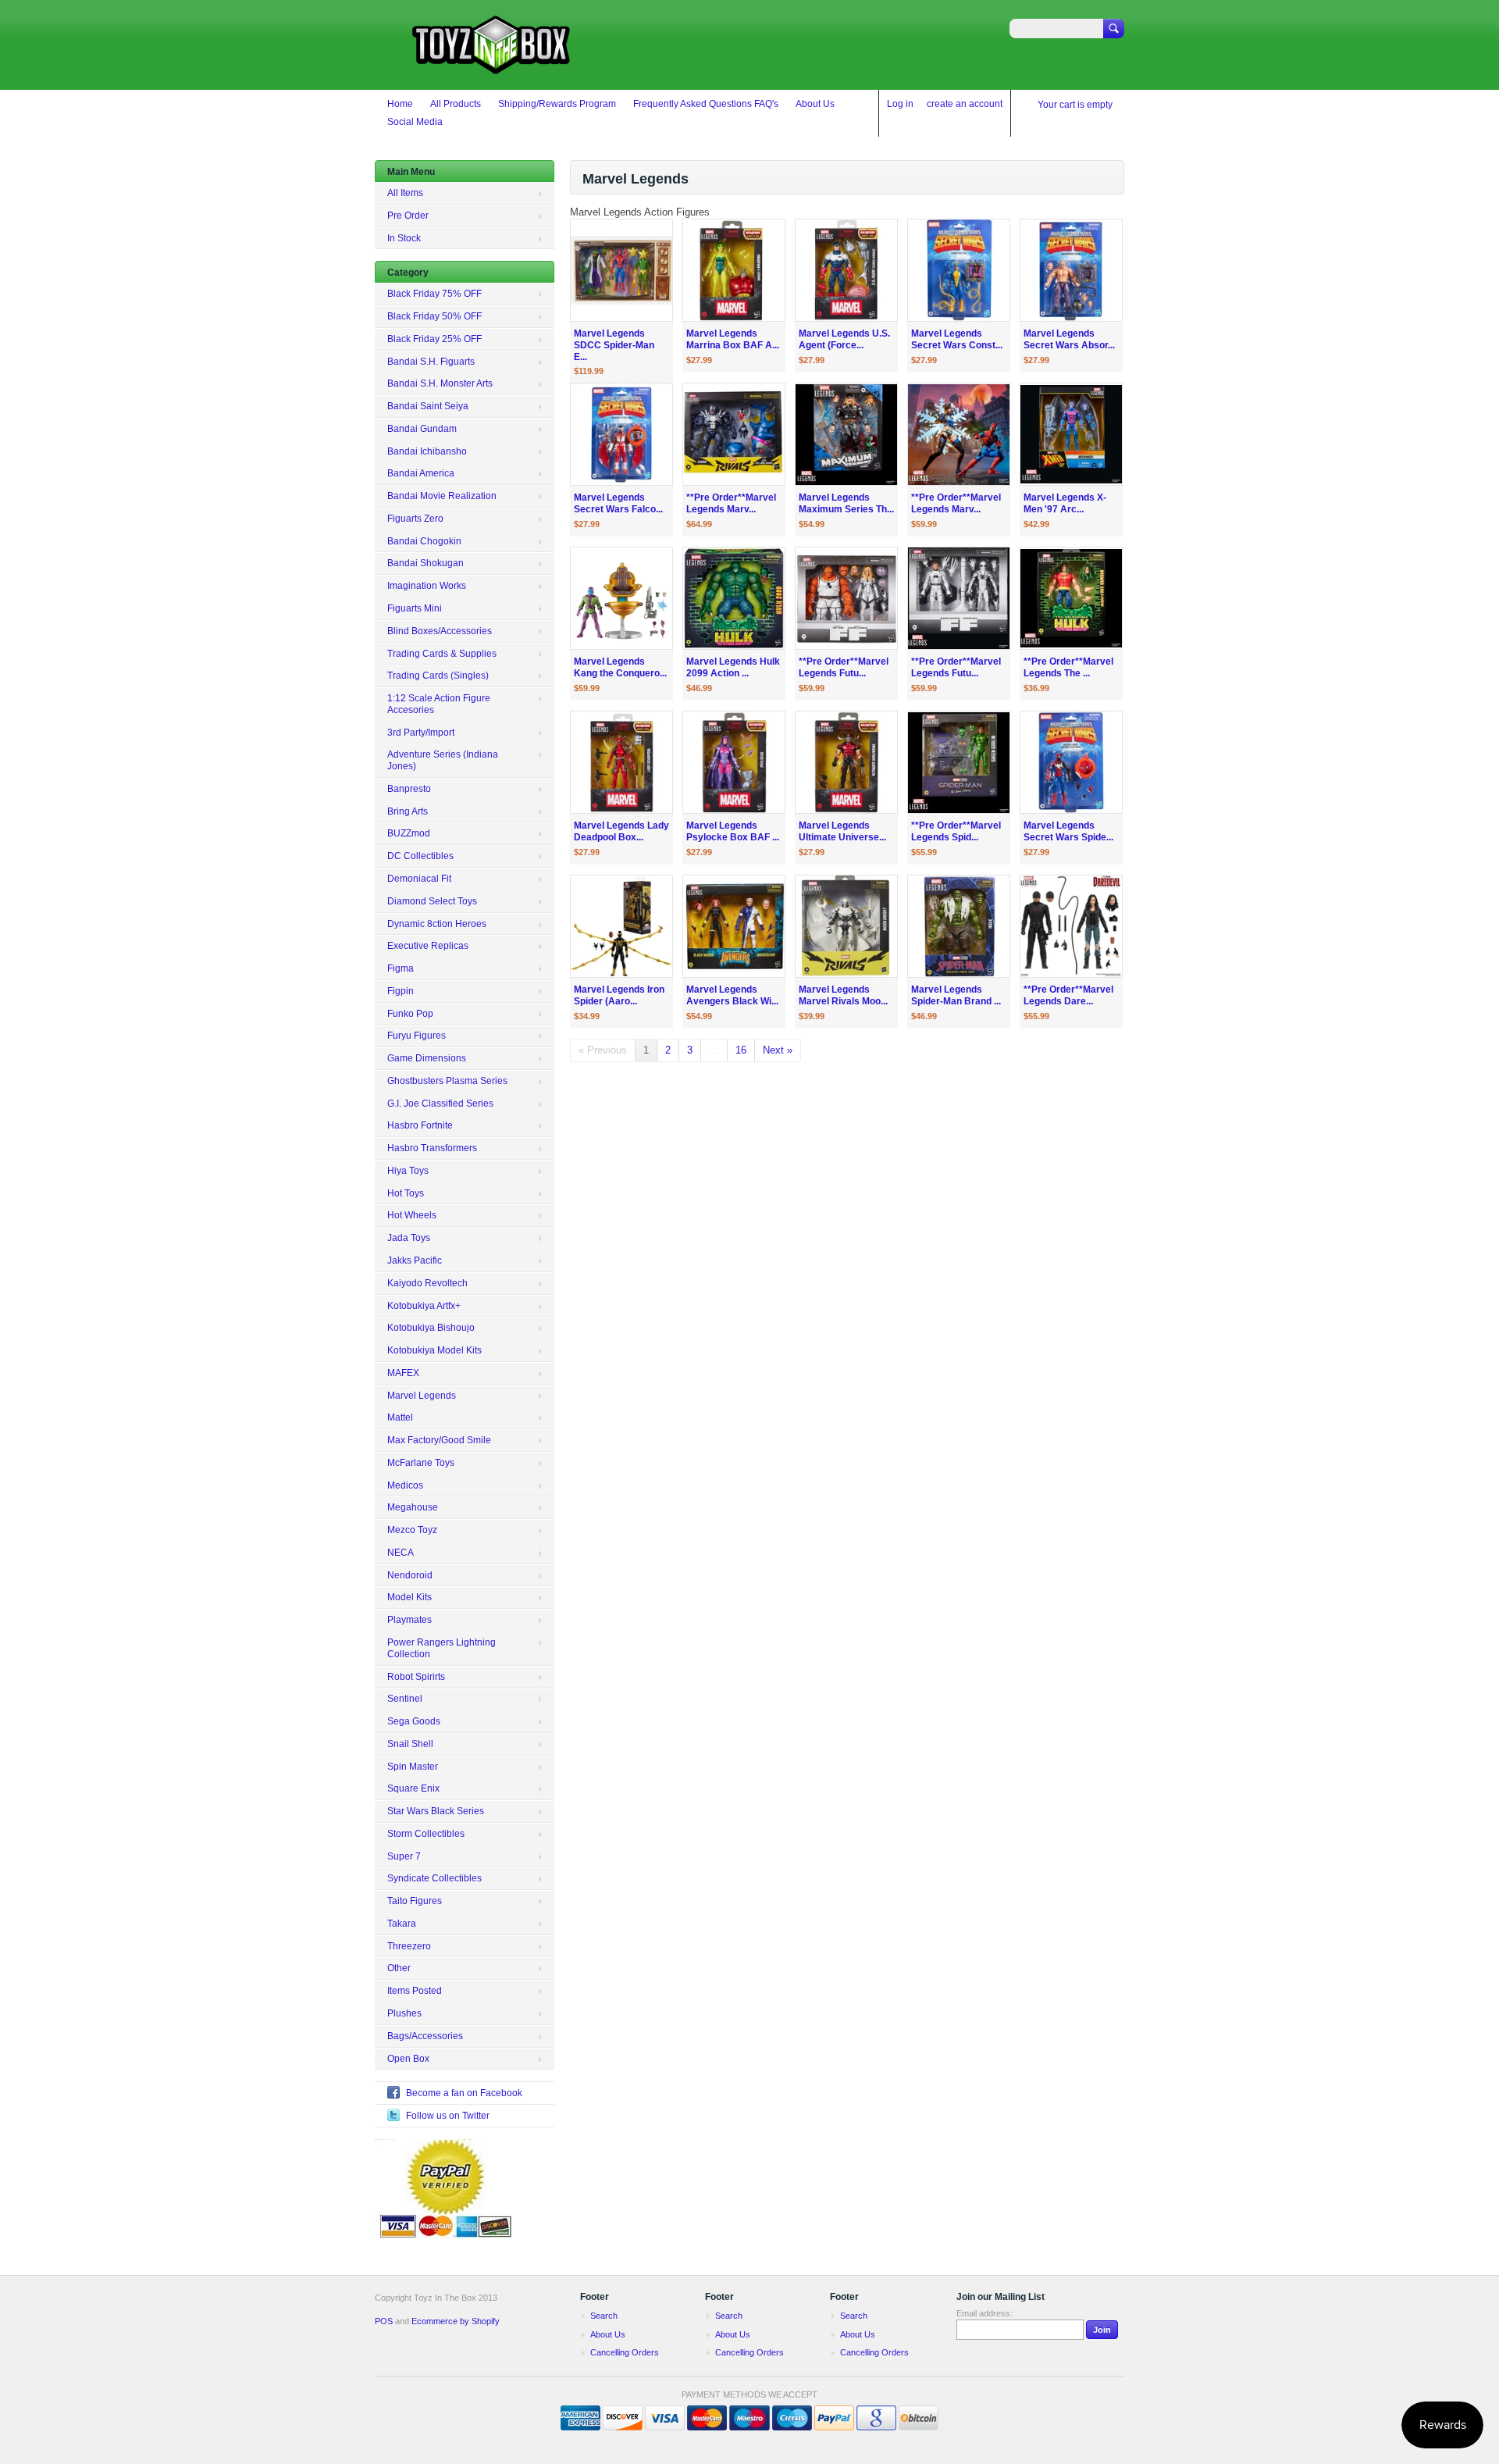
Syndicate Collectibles (434, 1878)
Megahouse (413, 1507)
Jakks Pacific (415, 1261)
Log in (900, 104)
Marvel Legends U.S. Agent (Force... (844, 339)
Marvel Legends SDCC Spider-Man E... (614, 345)
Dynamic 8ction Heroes (437, 924)
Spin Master (413, 1767)
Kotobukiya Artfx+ (424, 1306)
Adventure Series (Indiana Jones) (443, 760)
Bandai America (421, 473)
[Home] (492, 67)
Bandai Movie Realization (442, 496)
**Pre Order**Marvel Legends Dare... (1068, 995)
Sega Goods (414, 1721)
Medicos (405, 1485)
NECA (401, 1553)
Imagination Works (427, 586)
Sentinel (405, 1699)
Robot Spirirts (416, 1677)
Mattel (400, 1417)
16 (741, 1050)
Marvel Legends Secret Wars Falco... (618, 503)
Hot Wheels (412, 1215)
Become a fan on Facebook (464, 2093)
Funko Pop (410, 1014)
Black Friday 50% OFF (434, 316)
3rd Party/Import (421, 733)
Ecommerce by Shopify (456, 2321)
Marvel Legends (422, 1396)
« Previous (603, 1050)
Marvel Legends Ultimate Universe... (842, 831)
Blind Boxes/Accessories (440, 631)
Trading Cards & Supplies (442, 654)
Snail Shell (410, 1744)
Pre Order (408, 216)
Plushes (404, 2013)
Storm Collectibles (426, 1834)
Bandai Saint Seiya (428, 406)
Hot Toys (406, 1193)
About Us (815, 104)
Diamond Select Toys (432, 901)
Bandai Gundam (422, 429)
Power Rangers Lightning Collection (442, 1648)
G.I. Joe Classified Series (440, 1104)
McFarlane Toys (421, 1463)
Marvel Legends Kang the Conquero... (620, 667)
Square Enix (413, 1788)
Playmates (409, 1620)
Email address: (984, 2313)
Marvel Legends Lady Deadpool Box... (621, 831)
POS (384, 2321)
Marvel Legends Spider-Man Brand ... (956, 995)
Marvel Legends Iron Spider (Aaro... (619, 995)
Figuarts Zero (415, 519)
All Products (456, 104)
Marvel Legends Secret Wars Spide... (1068, 831)
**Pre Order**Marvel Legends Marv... (731, 503)
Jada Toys (409, 1238)
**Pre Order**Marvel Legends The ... (1068, 667)
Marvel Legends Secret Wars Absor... (1069, 339)
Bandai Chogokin (424, 541)
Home (400, 104)
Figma (401, 968)
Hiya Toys (408, 1171)
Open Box (408, 2059)
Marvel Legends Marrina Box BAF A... (733, 339)
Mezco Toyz (412, 1530)
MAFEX (403, 1373)
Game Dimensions (427, 1058)
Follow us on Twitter (448, 2116)
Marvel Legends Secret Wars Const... (957, 339)
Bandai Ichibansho (427, 451)
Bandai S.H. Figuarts (431, 362)
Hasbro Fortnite (420, 1125)
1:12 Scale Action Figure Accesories (439, 704)
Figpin (401, 991)
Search (604, 2316)
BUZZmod (409, 833)
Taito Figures (415, 1901)
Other (399, 1968)
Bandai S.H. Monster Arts (440, 383)
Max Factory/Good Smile (439, 1440)
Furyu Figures (417, 1036)
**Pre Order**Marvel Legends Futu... (844, 667)
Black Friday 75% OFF (434, 294)
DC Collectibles (420, 856)
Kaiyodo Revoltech (427, 1283)
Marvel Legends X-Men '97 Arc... (1065, 503)
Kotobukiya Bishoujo (431, 1328)
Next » (778, 1050)
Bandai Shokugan (425, 563)
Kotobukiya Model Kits (434, 1350)
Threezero (409, 1946)
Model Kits (409, 1597)
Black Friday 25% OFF (434, 339)
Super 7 (404, 1856)
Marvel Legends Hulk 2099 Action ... (733, 667)
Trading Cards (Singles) (438, 676)
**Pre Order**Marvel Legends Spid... (956, 831)
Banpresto (409, 789)
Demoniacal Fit (419, 879)
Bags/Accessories (425, 2036)
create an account (965, 104)
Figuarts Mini (415, 608)
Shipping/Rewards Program (557, 104)
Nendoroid (410, 1575)
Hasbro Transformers (432, 1148)
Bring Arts (408, 811)
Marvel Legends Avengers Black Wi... (732, 995)
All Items (405, 193)
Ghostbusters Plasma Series (447, 1081)
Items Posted (415, 1991)
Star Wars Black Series (436, 1811)
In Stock (404, 238)
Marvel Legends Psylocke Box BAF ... (733, 831)
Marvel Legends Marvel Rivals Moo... (843, 995)
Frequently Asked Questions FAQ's (706, 104)
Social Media (415, 122)
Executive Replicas (428, 946)
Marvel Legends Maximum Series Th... (846, 503)
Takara (402, 1924)
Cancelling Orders (625, 2352)
